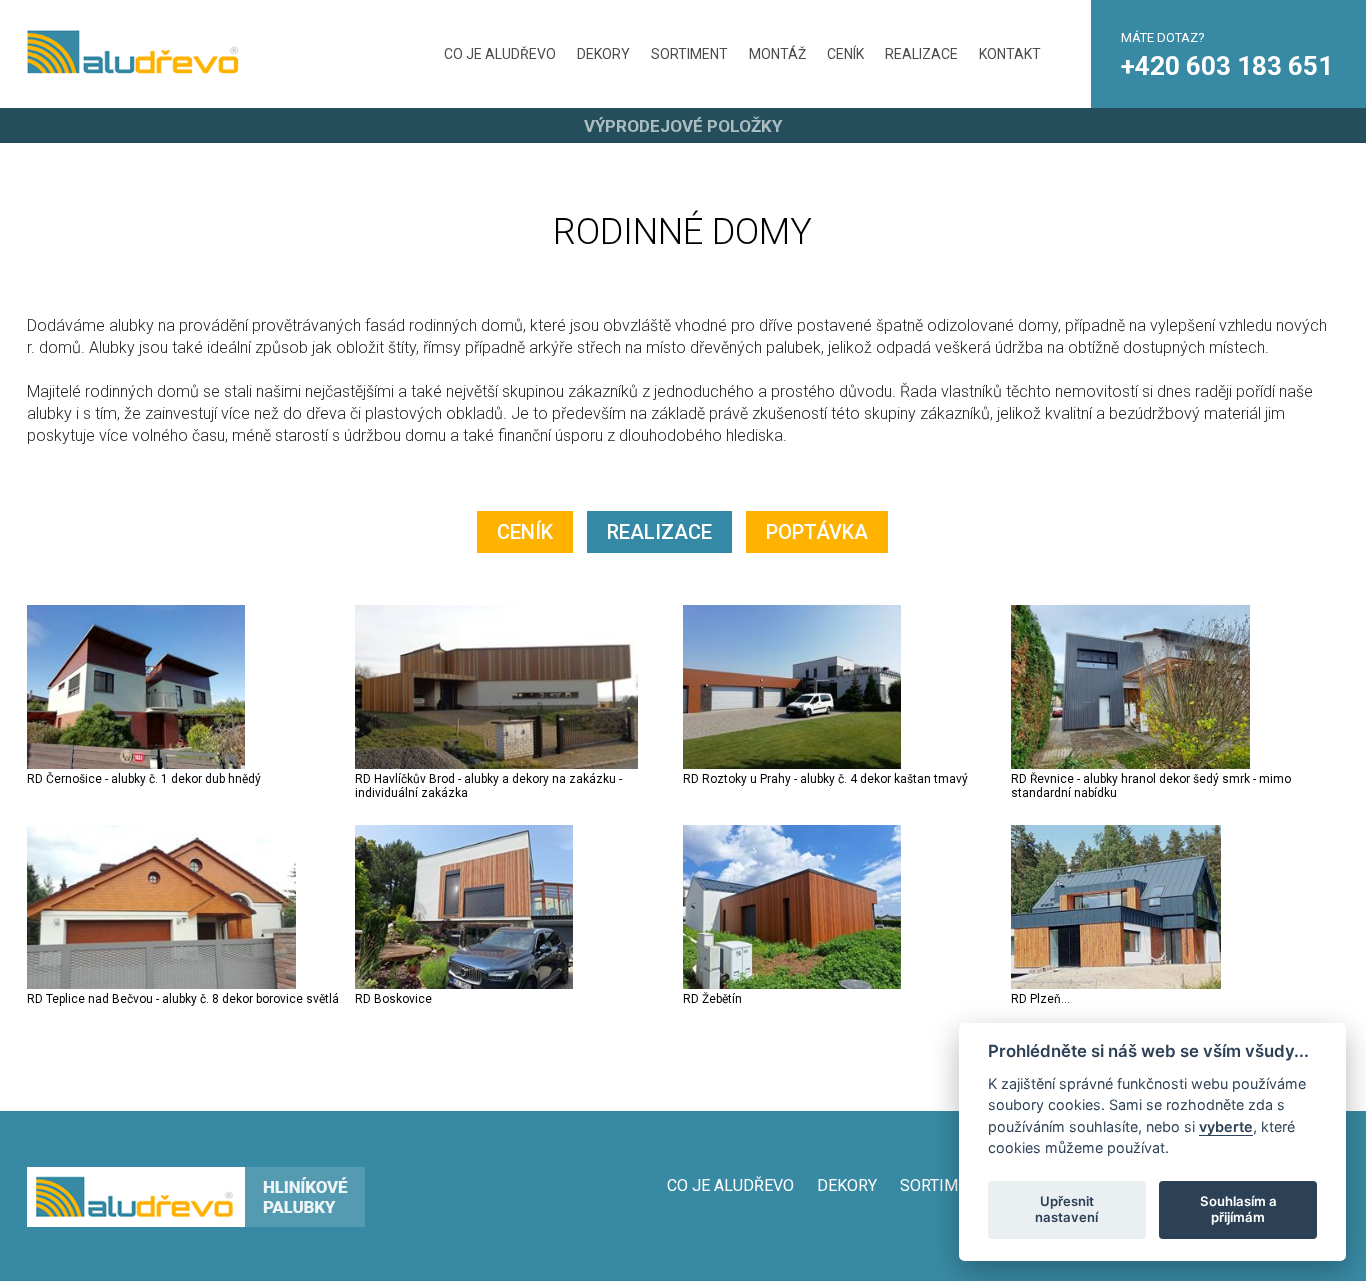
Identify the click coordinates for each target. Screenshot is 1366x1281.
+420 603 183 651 (1227, 66)
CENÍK (845, 54)
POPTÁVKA (817, 532)
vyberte (1226, 1125)
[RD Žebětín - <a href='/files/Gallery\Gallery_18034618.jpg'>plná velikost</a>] (792, 985)
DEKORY (603, 54)
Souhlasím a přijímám (1238, 1209)
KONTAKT (1010, 54)
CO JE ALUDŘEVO (500, 54)
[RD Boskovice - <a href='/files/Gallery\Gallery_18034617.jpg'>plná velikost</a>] (464, 985)
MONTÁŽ (777, 54)
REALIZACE (921, 54)
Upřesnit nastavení (1066, 1209)
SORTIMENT (689, 54)
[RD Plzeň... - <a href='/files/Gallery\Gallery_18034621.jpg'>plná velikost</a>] (1116, 985)
